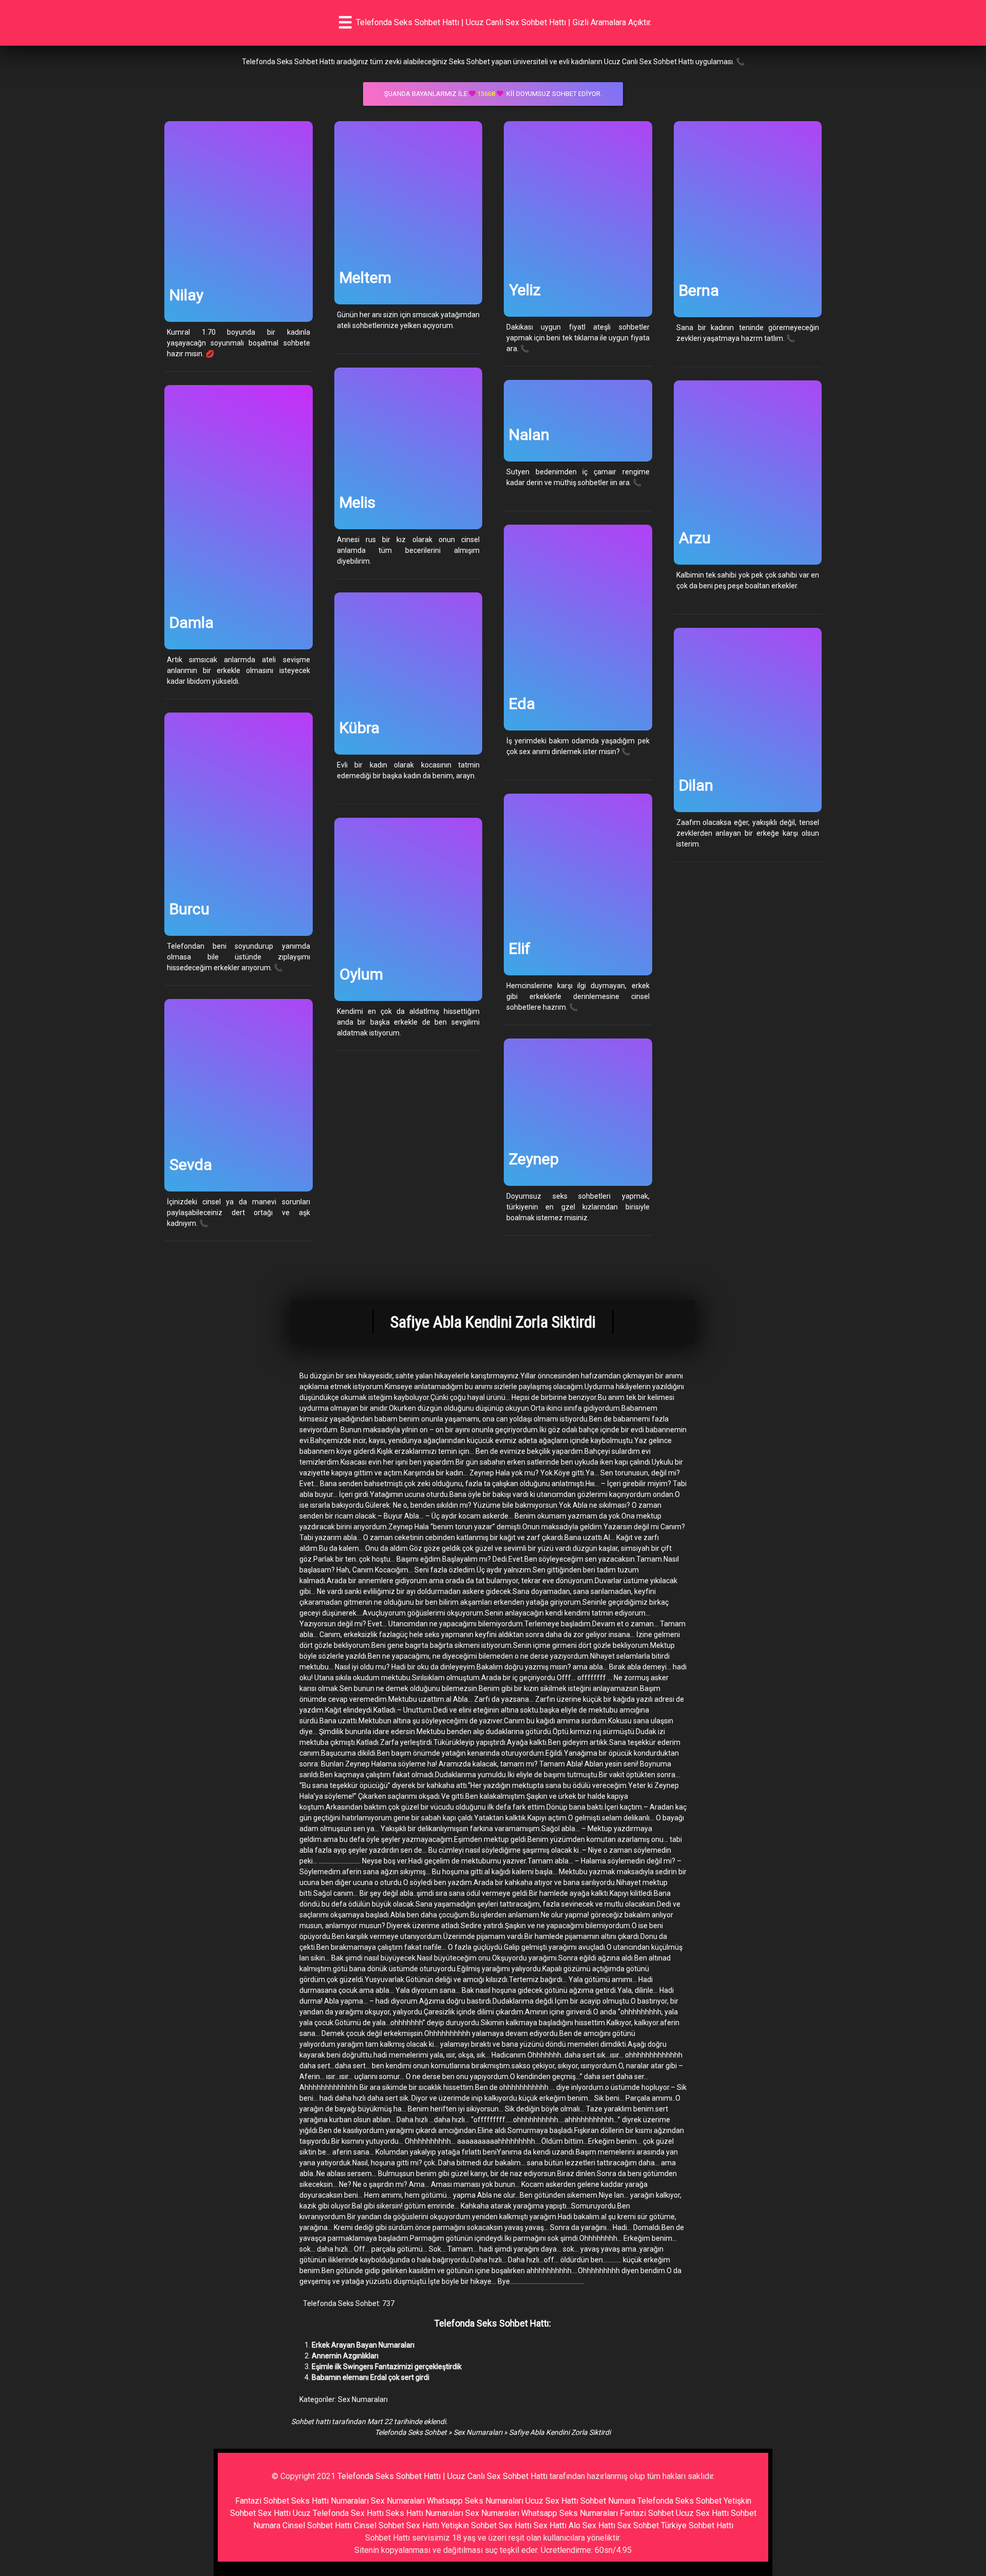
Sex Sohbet (638, 2525)
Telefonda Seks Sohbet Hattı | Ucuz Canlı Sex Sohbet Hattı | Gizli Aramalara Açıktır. (504, 22)
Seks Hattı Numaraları (330, 2501)
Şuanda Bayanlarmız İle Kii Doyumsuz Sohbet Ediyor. (493, 94)
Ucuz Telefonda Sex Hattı (338, 2513)
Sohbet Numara (608, 2501)
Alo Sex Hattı (592, 2525)
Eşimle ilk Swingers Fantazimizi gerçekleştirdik (387, 2367)
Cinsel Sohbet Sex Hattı (396, 2525)
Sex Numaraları (363, 2399)
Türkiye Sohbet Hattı (697, 2525)
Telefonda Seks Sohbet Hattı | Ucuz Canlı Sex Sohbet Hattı (442, 2476)
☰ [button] (345, 23)
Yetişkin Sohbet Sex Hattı (486, 2525)
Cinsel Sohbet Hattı (317, 2525)
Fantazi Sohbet (262, 2501)
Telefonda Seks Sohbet (411, 2432)
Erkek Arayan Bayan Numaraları (363, 2345)
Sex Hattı (550, 2525)
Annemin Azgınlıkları (345, 2356)
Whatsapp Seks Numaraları (475, 2501)
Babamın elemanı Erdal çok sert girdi (371, 2377)
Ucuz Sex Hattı (552, 2501)
